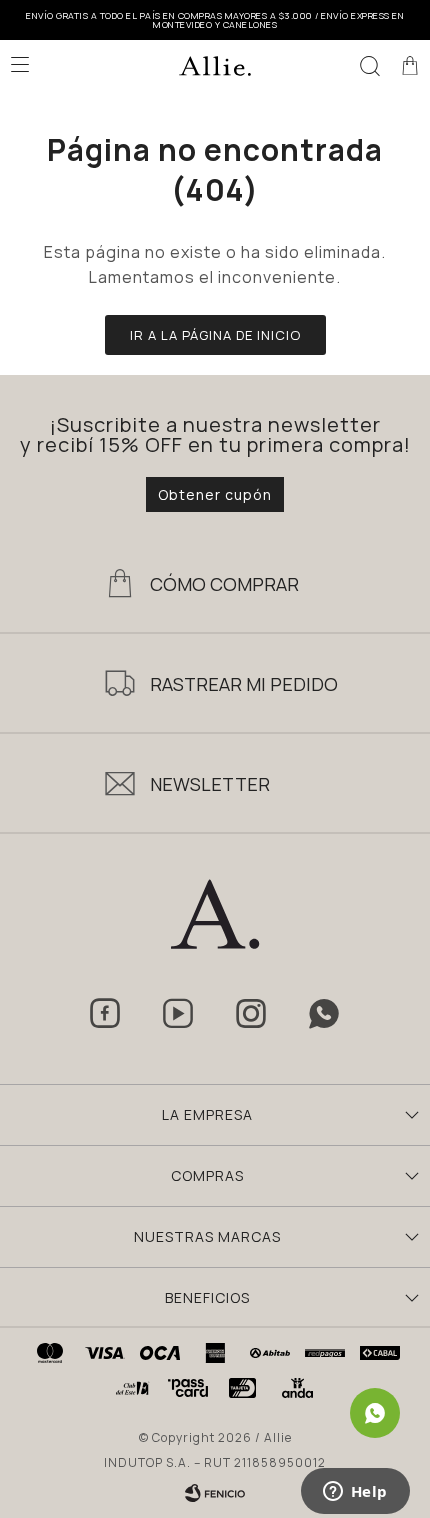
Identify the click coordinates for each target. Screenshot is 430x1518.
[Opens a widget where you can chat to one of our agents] (355, 1493)
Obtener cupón (215, 494)
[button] (370, 65)
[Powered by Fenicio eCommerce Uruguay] (215, 1493)
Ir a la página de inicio (215, 335)
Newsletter (210, 784)
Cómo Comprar (224, 584)
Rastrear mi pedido (244, 684)
